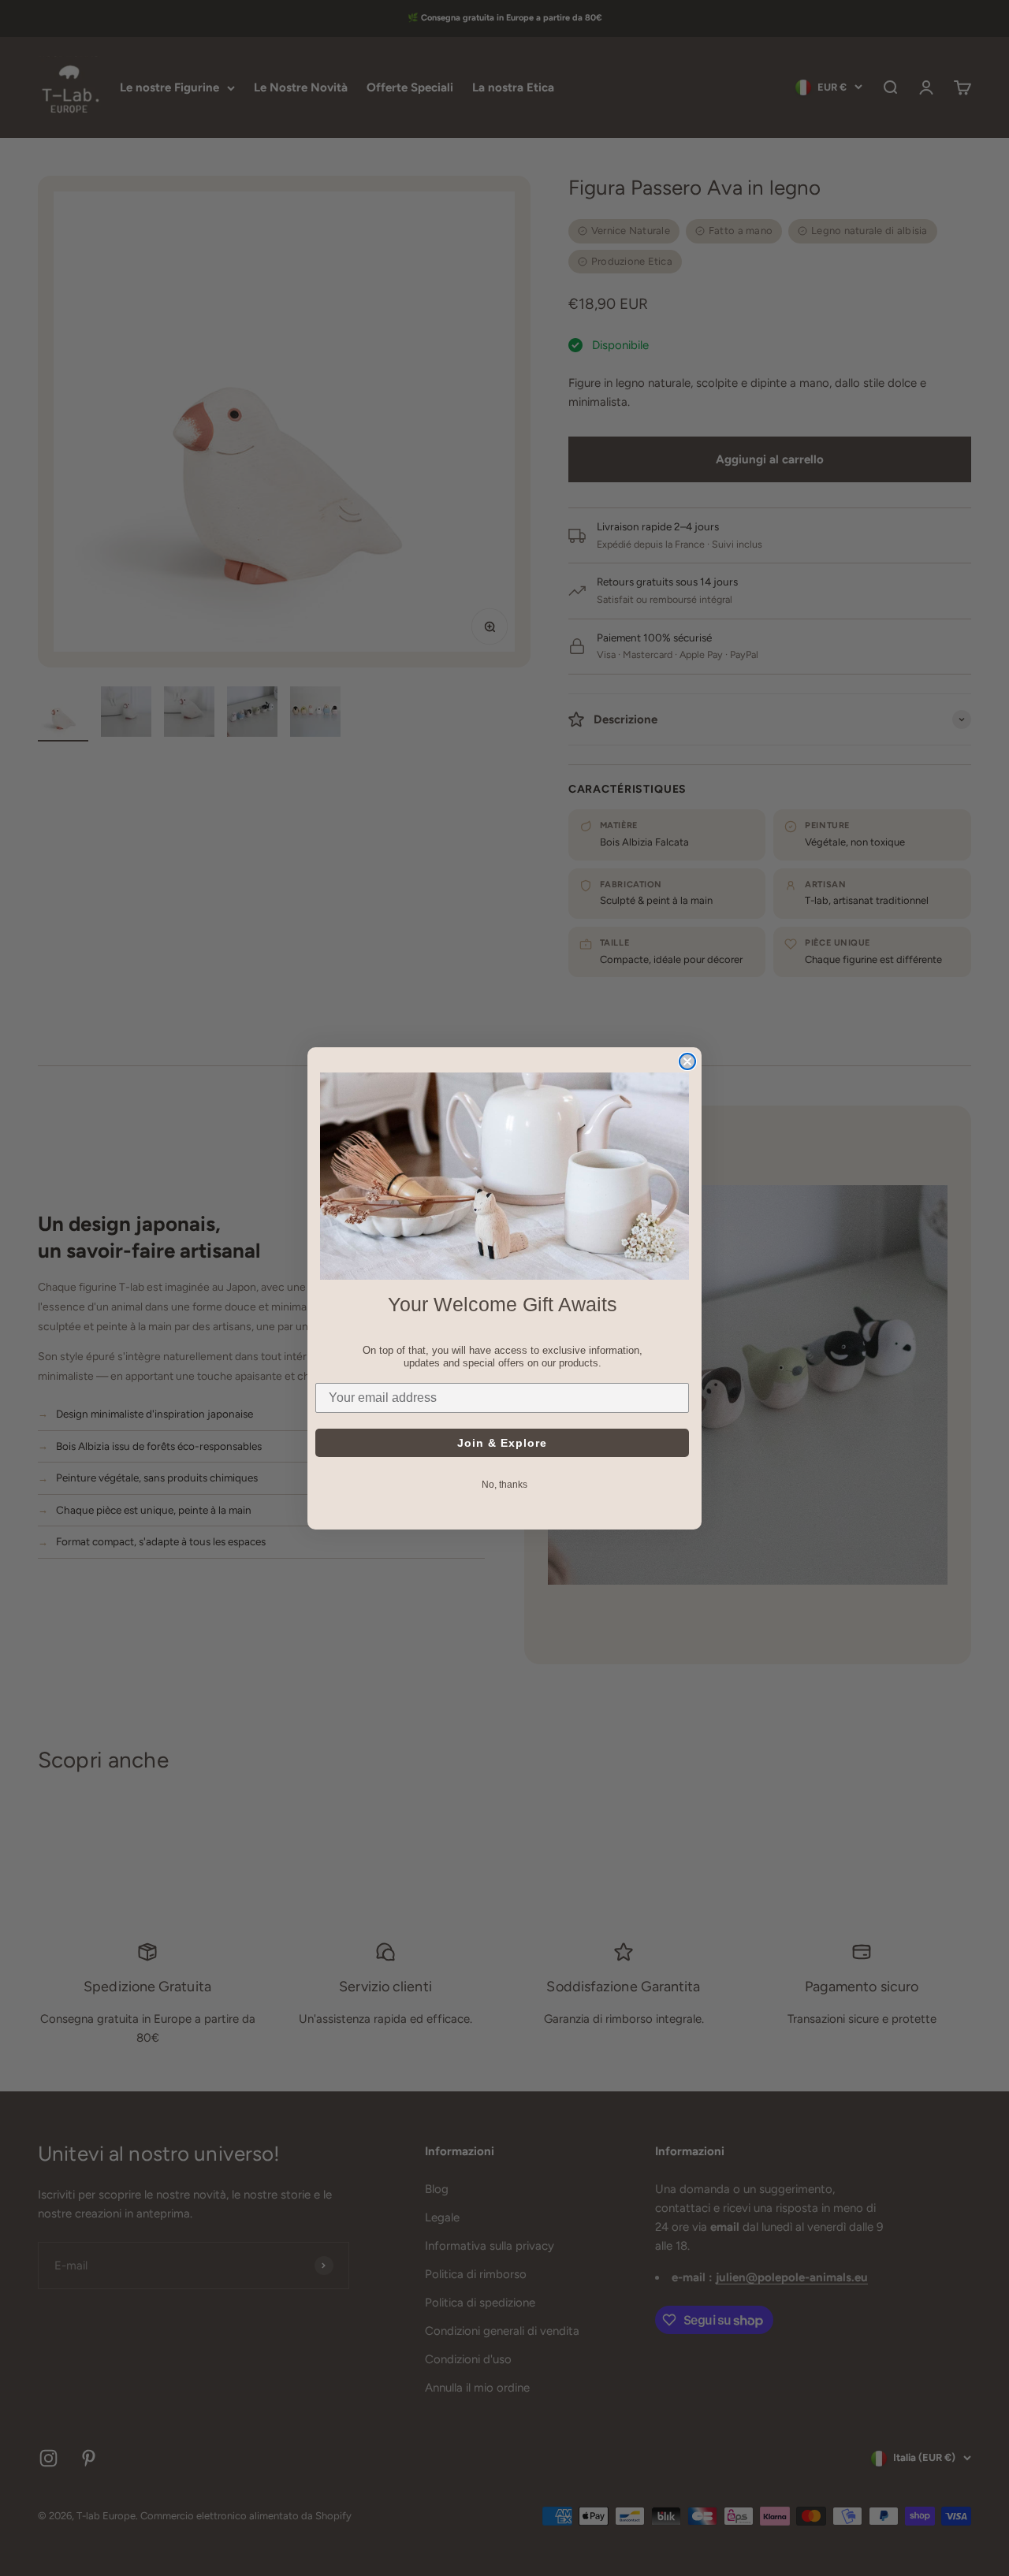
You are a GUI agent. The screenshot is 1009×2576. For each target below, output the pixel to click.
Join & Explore (502, 1442)
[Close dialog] (687, 1061)
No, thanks (504, 1484)
